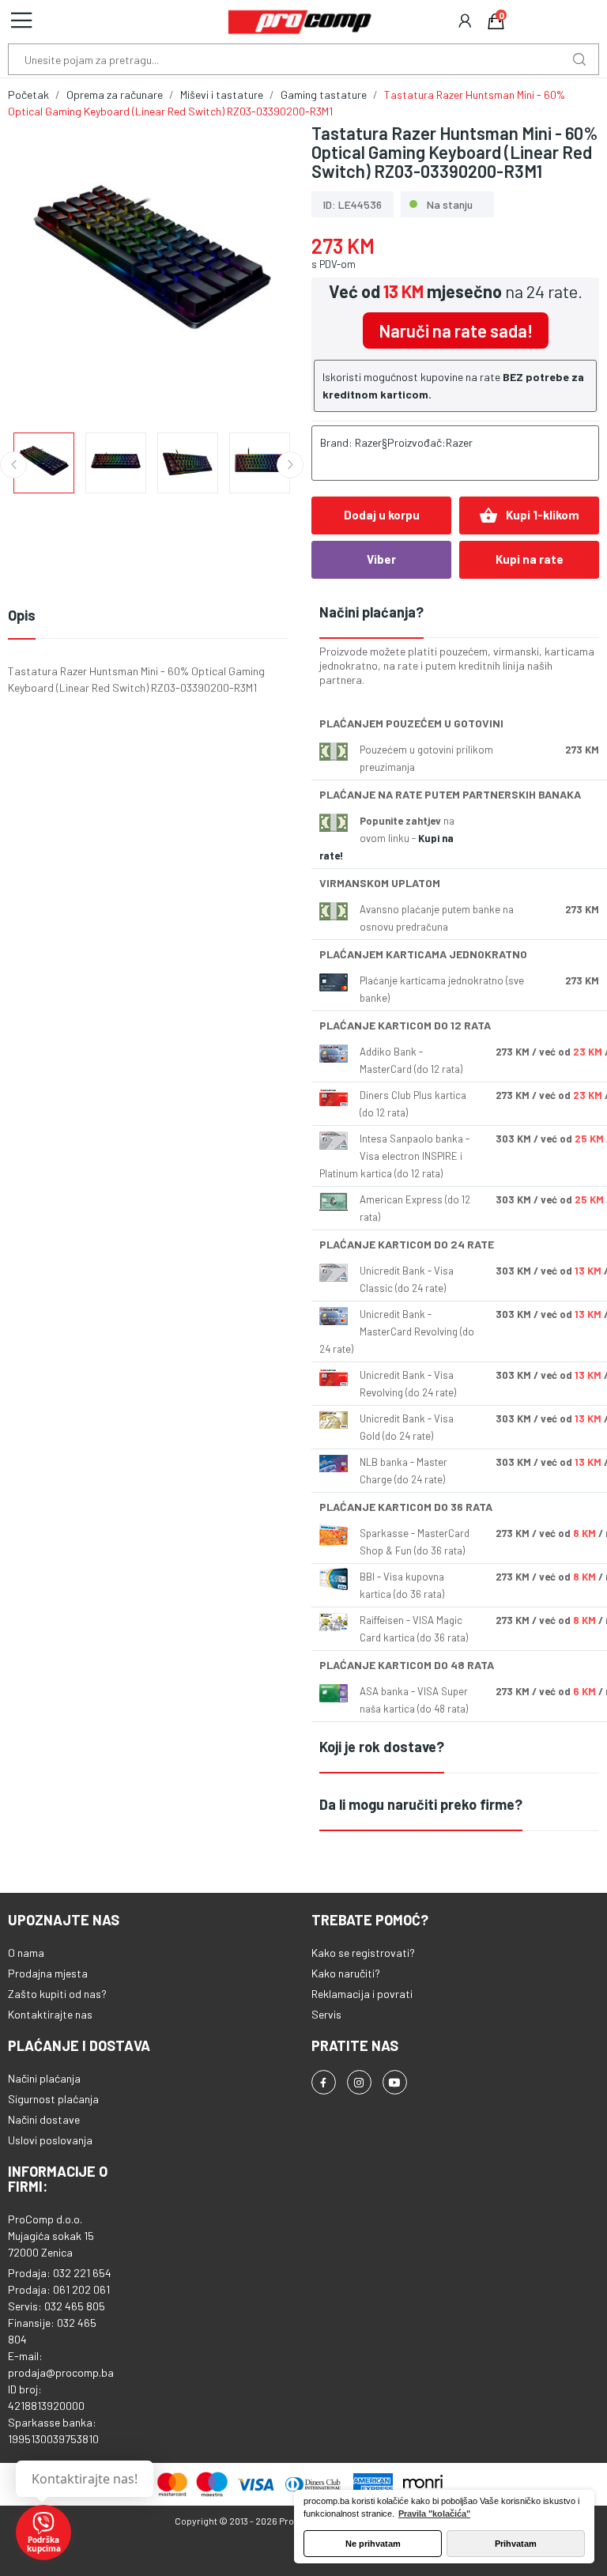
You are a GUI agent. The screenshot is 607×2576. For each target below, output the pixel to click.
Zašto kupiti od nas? (57, 1994)
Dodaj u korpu (382, 515)
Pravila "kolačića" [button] (434, 2514)
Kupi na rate (530, 559)
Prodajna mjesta (48, 1973)
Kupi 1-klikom (529, 516)
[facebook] (324, 2082)
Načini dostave (44, 2119)
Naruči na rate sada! (456, 330)
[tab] (459, 613)
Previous (45, 270)
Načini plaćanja (44, 2078)
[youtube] (395, 2082)
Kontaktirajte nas (50, 2014)
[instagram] (359, 2082)
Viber (381, 559)
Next (258, 270)
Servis (326, 2014)
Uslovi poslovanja (50, 2140)
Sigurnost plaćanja (53, 2099)
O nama (26, 1953)
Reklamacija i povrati (362, 1994)
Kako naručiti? (346, 1973)
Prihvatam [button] (516, 2544)
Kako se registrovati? (363, 1953)
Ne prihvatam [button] (373, 2544)
